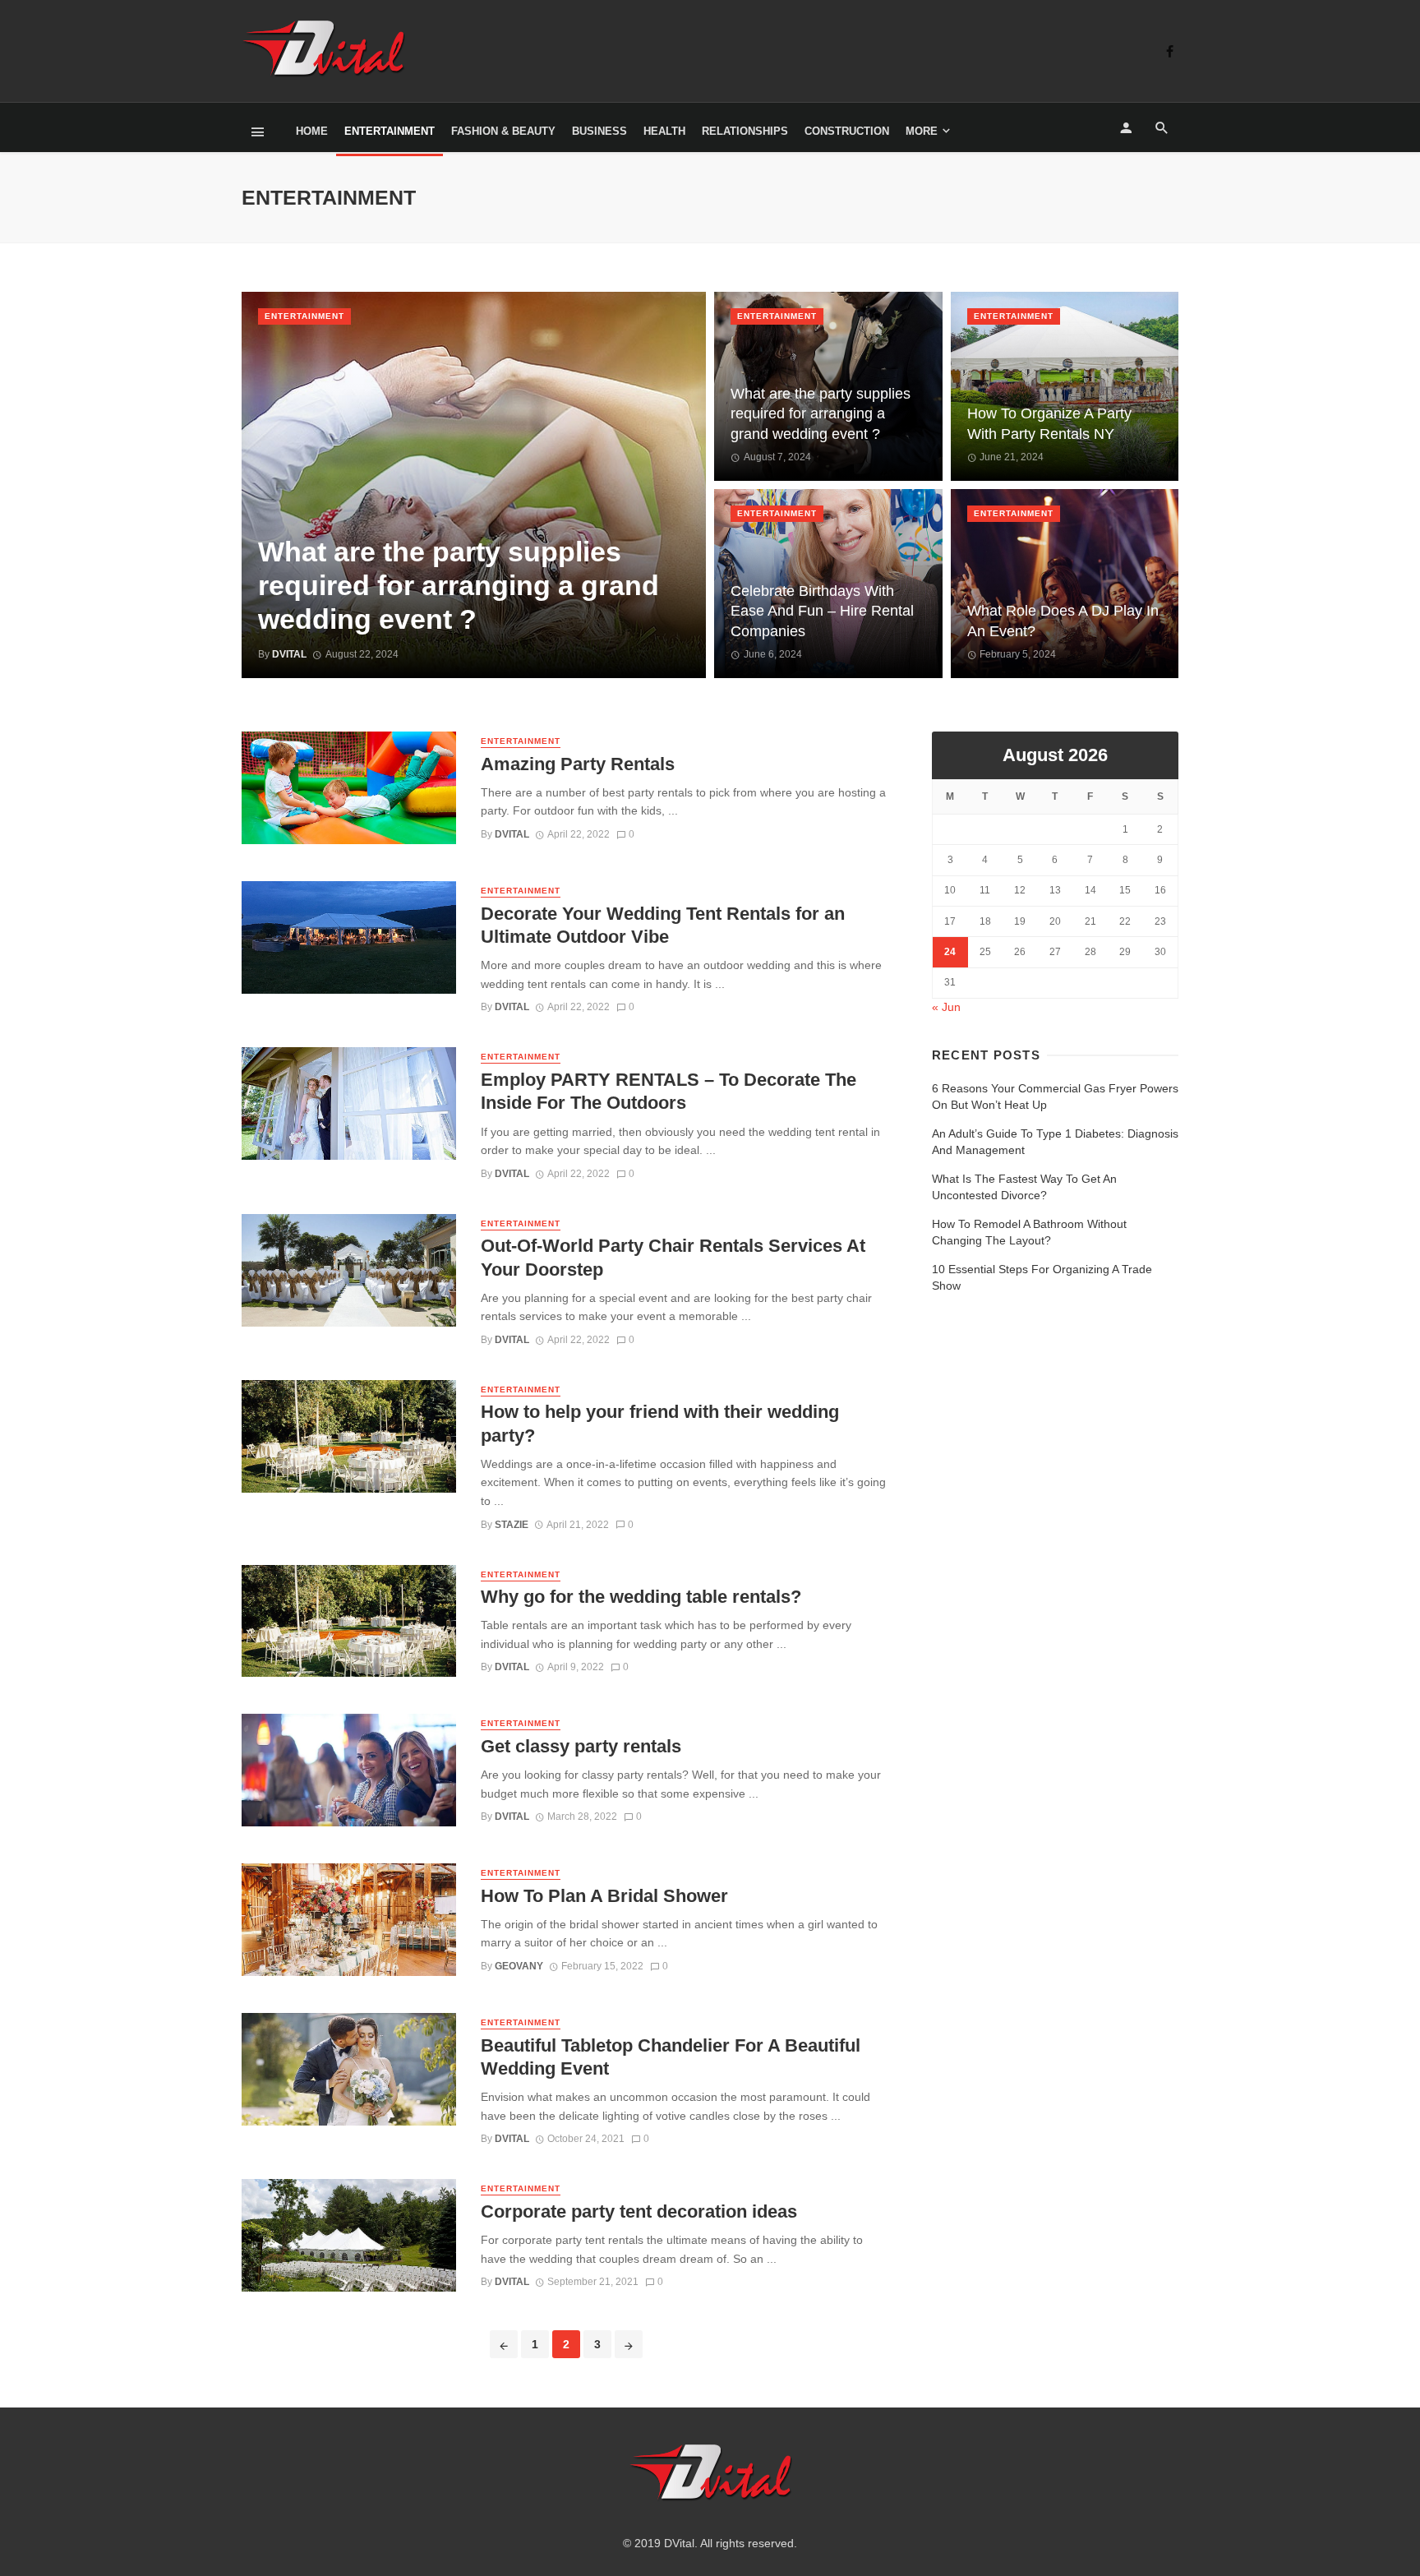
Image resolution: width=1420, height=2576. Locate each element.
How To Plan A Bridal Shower (604, 1896)
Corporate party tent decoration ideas (639, 2211)
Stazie (512, 1525)
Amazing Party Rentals (578, 764)
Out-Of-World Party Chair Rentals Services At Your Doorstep (673, 1257)
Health (664, 131)
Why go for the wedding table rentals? (641, 1597)
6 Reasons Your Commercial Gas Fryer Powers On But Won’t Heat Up (1055, 1096)
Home (312, 131)
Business (599, 131)
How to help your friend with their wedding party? (660, 1423)
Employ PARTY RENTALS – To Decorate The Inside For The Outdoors (669, 1091)
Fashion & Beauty (503, 131)
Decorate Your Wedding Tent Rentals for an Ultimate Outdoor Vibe (663, 925)
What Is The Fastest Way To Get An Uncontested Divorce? (1024, 1187)
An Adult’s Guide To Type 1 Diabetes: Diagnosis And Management (1055, 1142)
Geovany (519, 1966)
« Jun (946, 1007)
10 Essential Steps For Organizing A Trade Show (1042, 1277)
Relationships (745, 131)
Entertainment (390, 131)
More (922, 131)
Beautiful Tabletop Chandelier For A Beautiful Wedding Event (671, 2057)
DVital (512, 834)
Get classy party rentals (581, 1746)
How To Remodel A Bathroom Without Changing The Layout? (1029, 1232)
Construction (847, 131)
